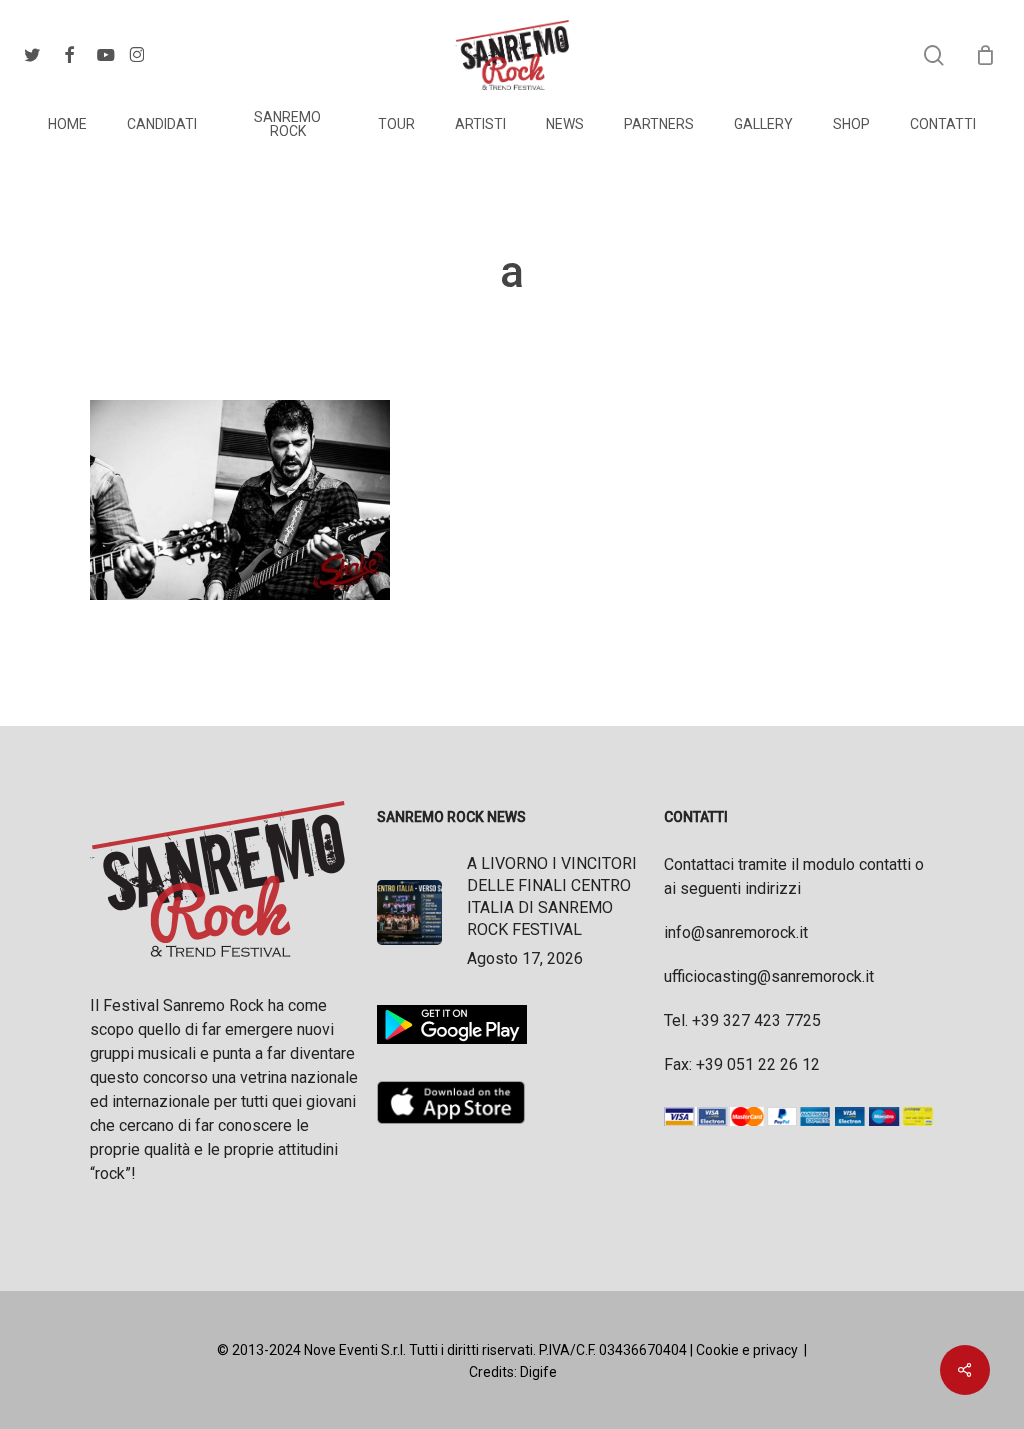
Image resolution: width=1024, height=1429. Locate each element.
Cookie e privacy (747, 1350)
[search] (934, 55)
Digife (538, 1372)
